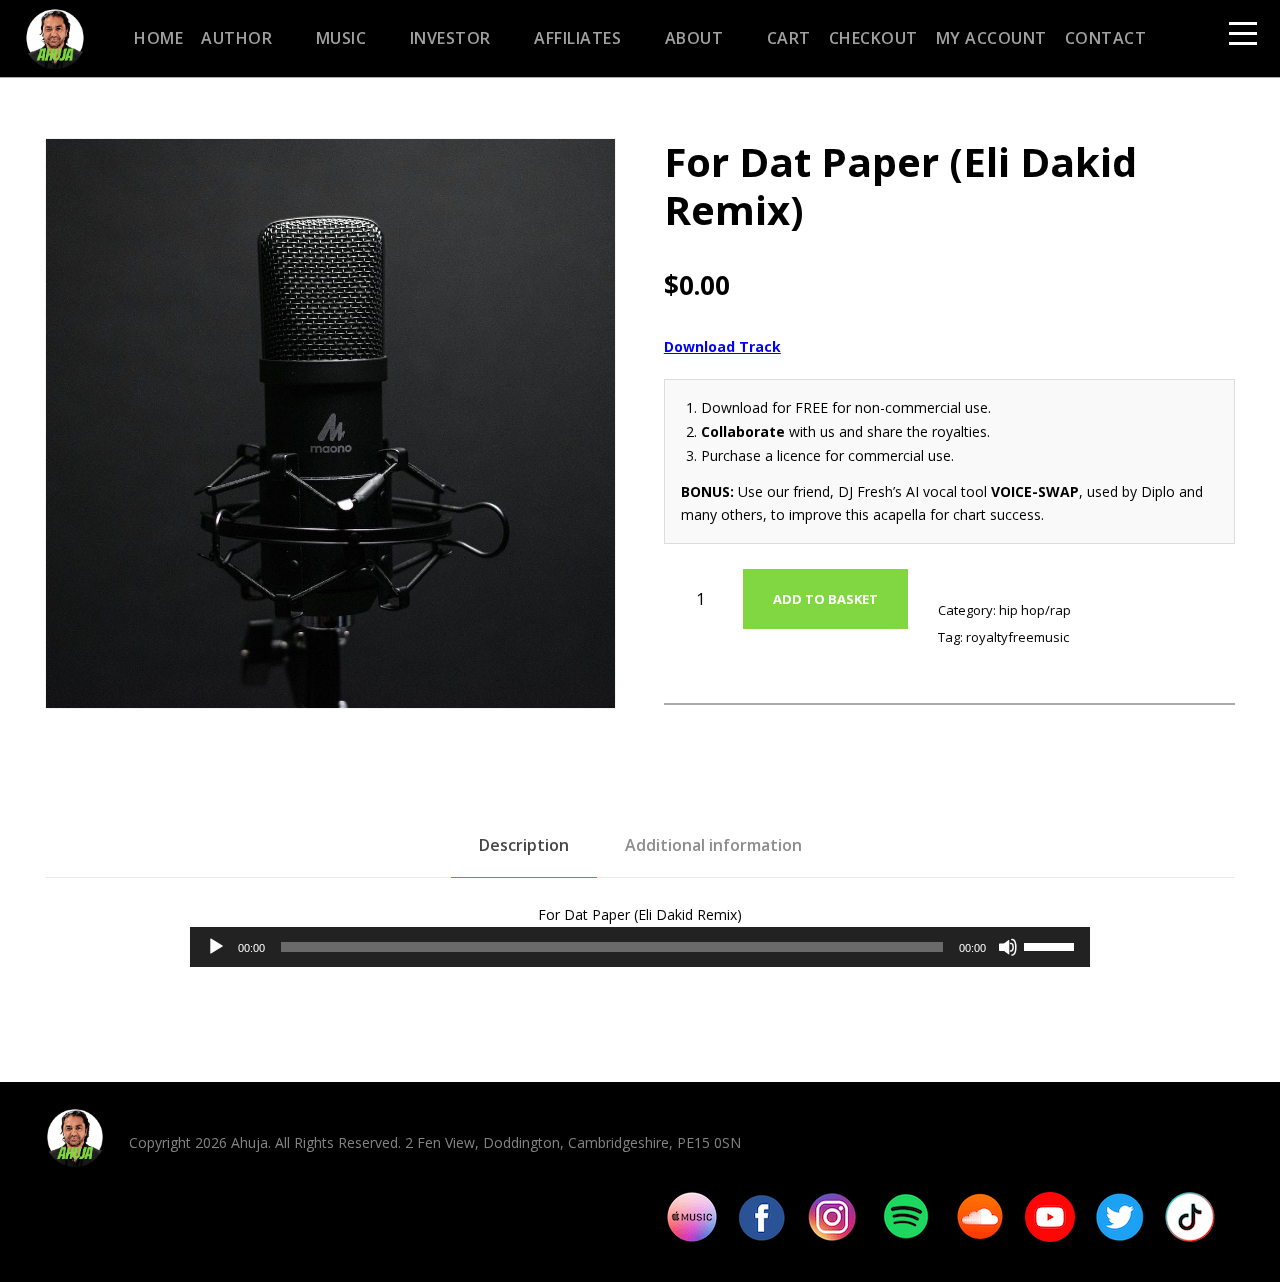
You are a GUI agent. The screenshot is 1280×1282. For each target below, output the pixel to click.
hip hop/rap (1035, 610)
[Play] (216, 947)
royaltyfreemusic (1017, 637)
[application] (640, 947)
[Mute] (1008, 947)
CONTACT (1106, 38)
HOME (158, 38)
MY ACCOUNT (991, 38)
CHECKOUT (873, 38)
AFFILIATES (577, 38)
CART (789, 38)
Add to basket (825, 599)
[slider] (1052, 945)
